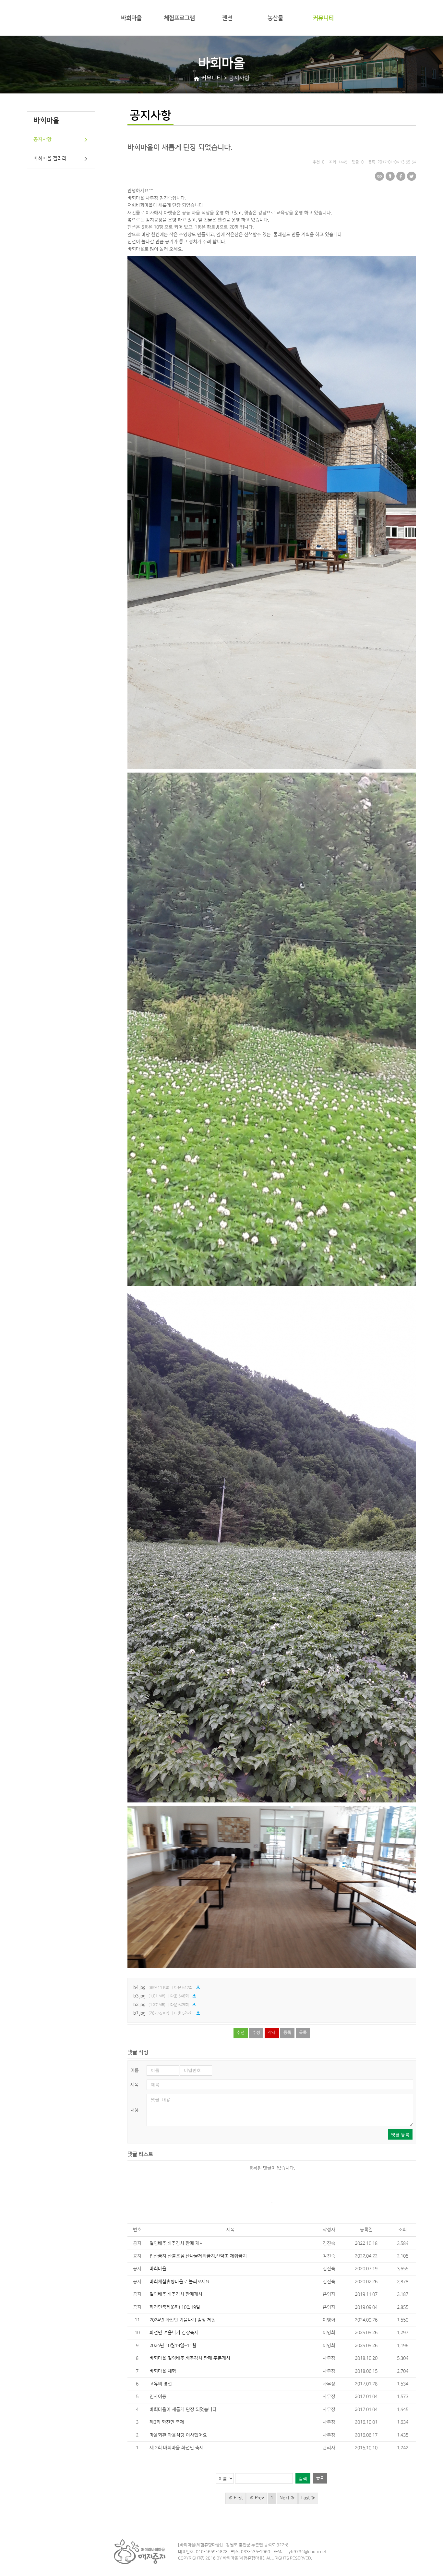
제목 (135, 2085)
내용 (135, 2110)
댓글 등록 (400, 2135)
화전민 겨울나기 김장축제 (174, 2333)
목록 (303, 2033)
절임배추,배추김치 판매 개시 (177, 2243)
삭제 (272, 2033)
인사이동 (158, 2397)
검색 (303, 2478)
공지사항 (42, 139)
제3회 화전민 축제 (167, 2422)
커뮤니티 (323, 18)
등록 (287, 2033)
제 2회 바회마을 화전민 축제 (177, 2448)
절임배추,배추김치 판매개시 (176, 2294)
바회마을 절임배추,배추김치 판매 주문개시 (190, 2358)
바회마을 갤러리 (50, 159)
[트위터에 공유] (412, 176)
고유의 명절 (161, 2384)
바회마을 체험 (163, 2371)
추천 (241, 2033)
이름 (135, 2070)
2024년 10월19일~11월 (173, 2346)
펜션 (227, 18)
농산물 (275, 18)
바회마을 (131, 18)
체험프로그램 (179, 18)
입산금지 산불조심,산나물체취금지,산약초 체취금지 (198, 2256)
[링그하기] (379, 176)
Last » (308, 2498)
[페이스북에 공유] (401, 176)
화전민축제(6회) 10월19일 (175, 2307)
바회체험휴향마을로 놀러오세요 (180, 2282)
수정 (256, 2033)
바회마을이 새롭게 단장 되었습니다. (184, 2410)
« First (236, 2498)
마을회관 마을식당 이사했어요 (178, 2435)
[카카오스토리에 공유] (390, 176)
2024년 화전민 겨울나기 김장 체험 (183, 2320)
